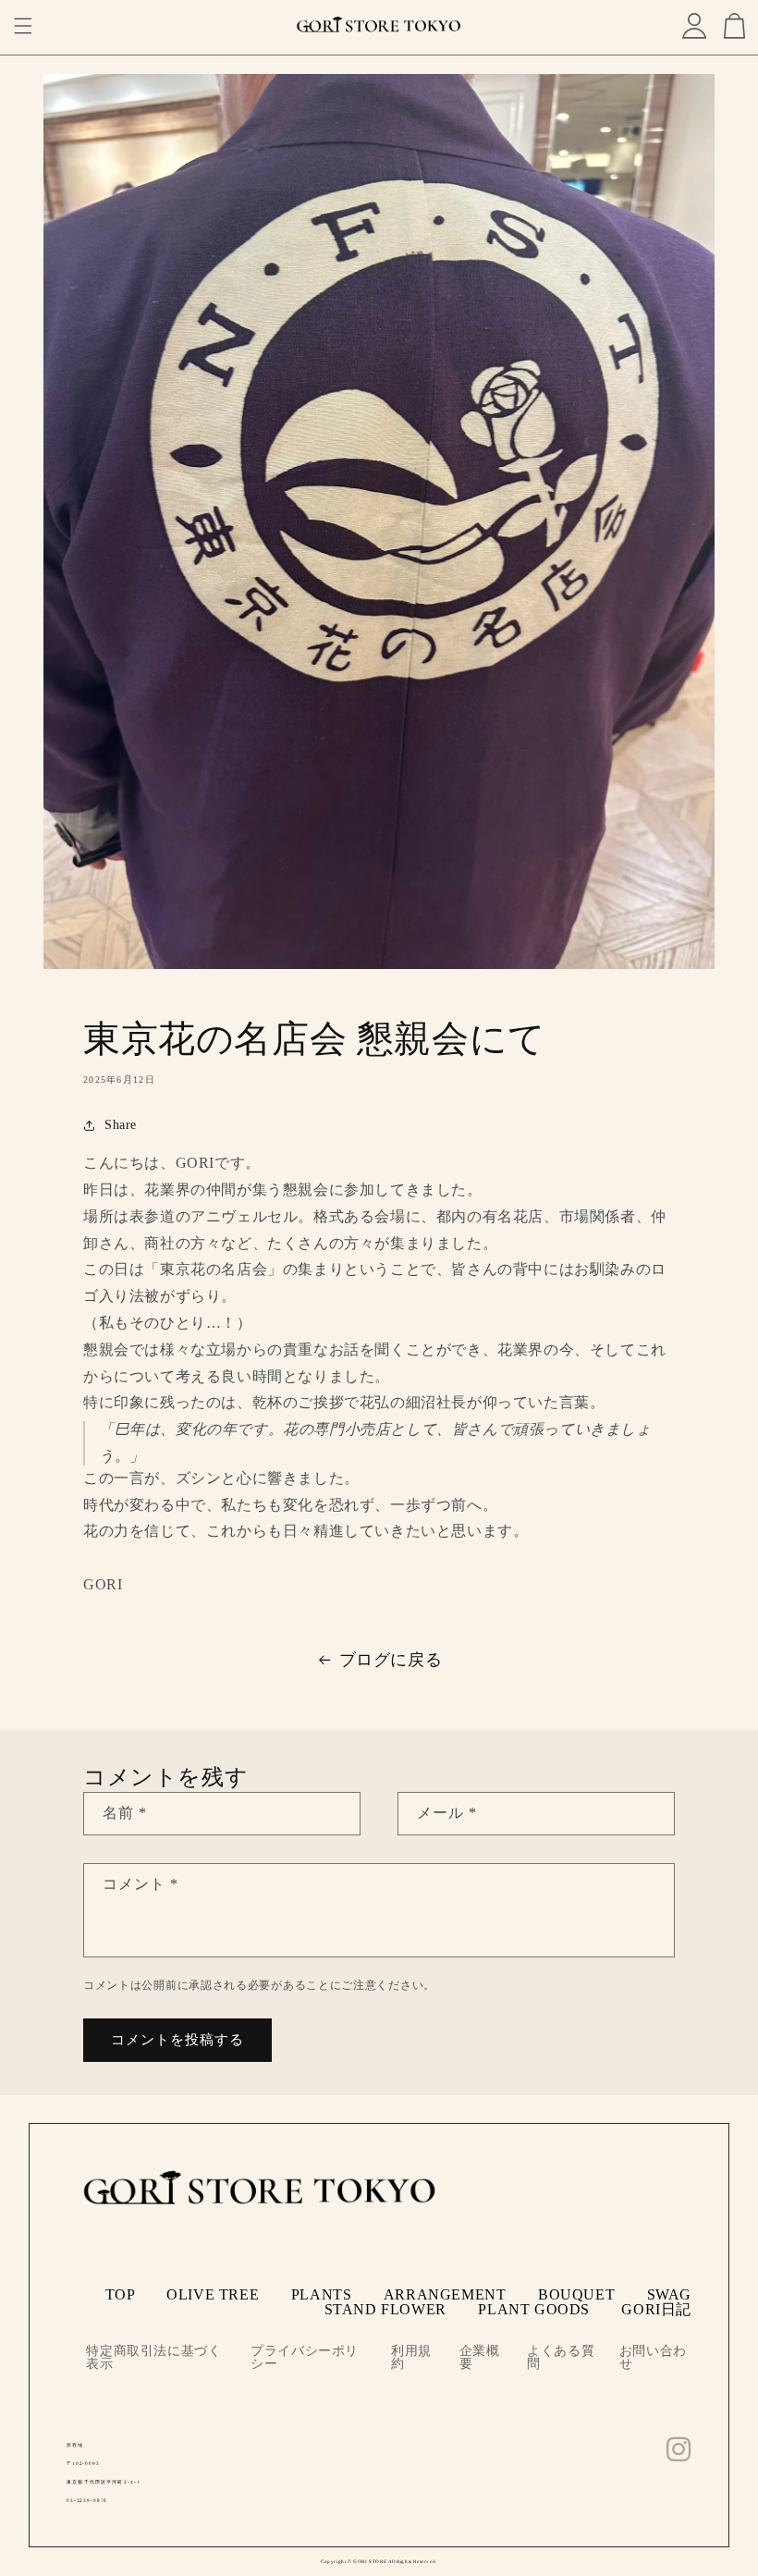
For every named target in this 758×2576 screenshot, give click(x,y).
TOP (120, 2294)
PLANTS (322, 2294)
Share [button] (121, 1125)
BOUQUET (576, 2294)
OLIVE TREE (213, 2294)
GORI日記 (656, 2309)
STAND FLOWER (385, 2309)
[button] (23, 26)
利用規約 (411, 2358)
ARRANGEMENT (445, 2294)
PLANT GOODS (534, 2309)
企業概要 (480, 2358)
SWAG (669, 2294)
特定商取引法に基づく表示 (153, 2358)
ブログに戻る (391, 1660)
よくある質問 (561, 2358)
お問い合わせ (653, 2358)
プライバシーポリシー (305, 2358)
